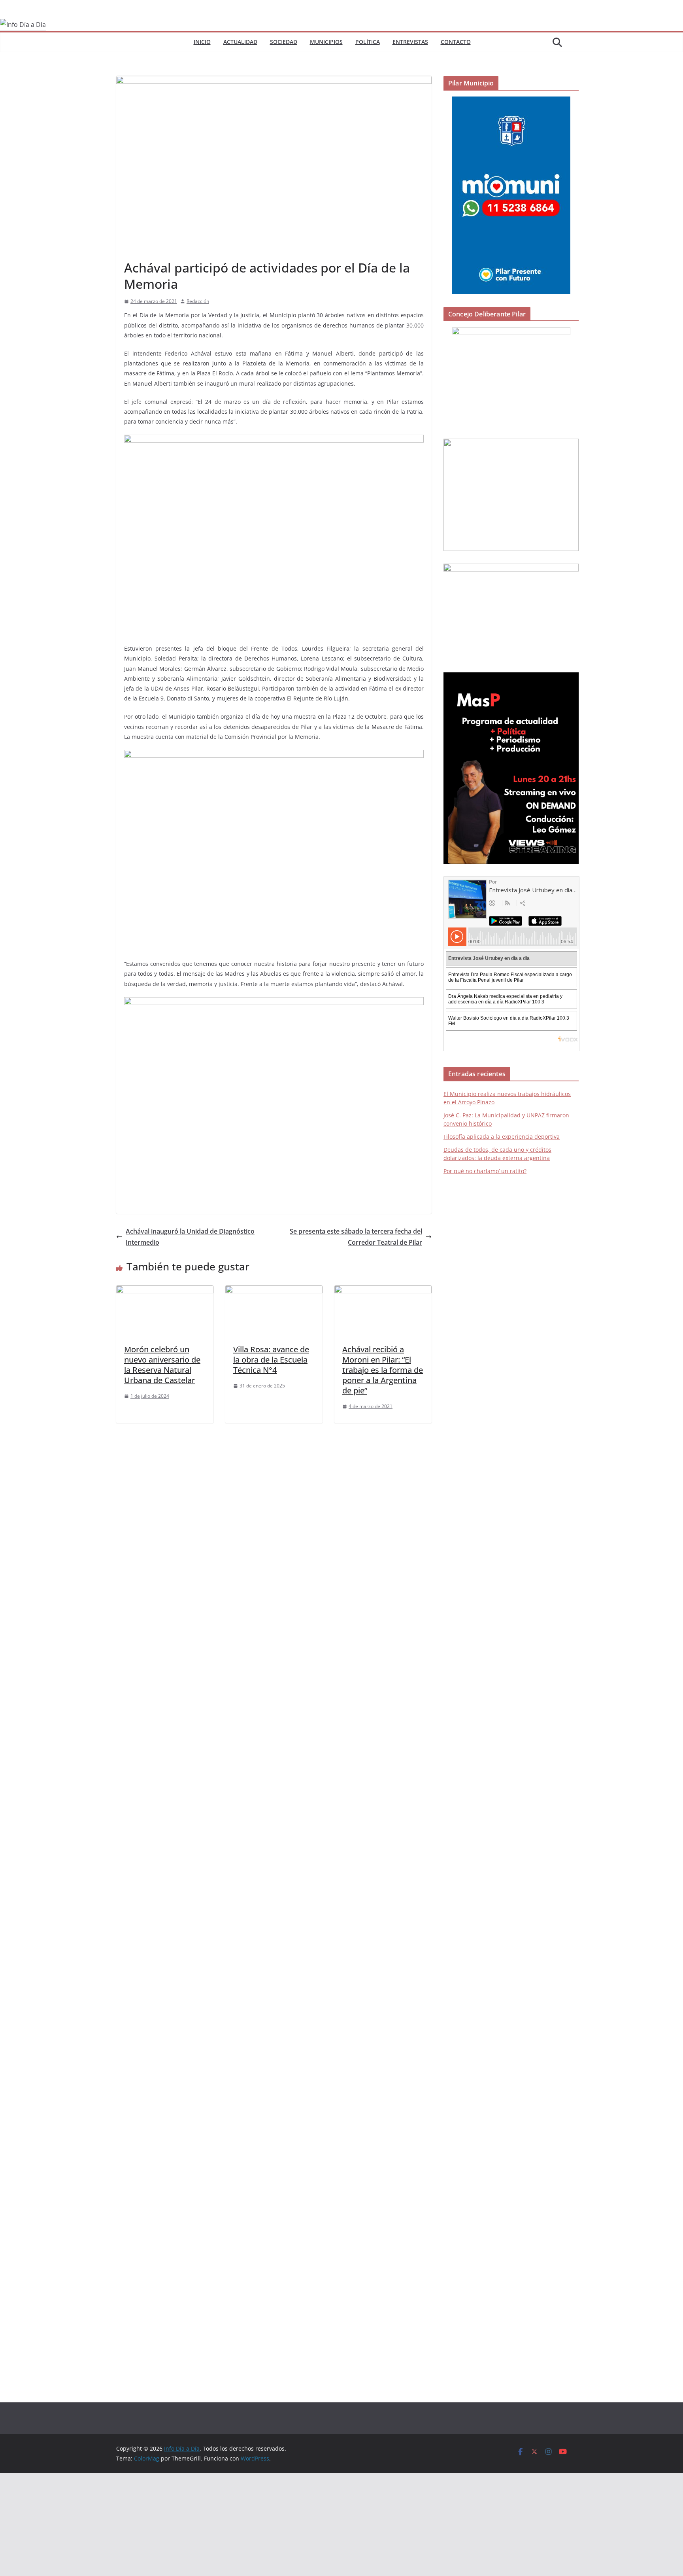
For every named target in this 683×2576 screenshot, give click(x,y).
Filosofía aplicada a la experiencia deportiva (502, 1137)
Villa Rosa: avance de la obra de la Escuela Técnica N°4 (271, 1360)
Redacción (198, 301)
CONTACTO (456, 42)
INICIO (202, 42)
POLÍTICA (368, 42)
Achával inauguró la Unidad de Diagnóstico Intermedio (190, 1237)
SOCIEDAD (284, 42)
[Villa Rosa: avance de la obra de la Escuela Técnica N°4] (274, 1291)
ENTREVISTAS (410, 42)
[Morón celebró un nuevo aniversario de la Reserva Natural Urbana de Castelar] (165, 1291)
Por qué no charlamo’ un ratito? (485, 1171)
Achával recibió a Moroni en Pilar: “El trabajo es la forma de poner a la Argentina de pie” (383, 1370)
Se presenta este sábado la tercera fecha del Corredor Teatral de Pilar (356, 1237)
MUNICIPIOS (326, 42)
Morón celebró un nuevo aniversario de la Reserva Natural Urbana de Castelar (162, 1365)
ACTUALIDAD (240, 42)
